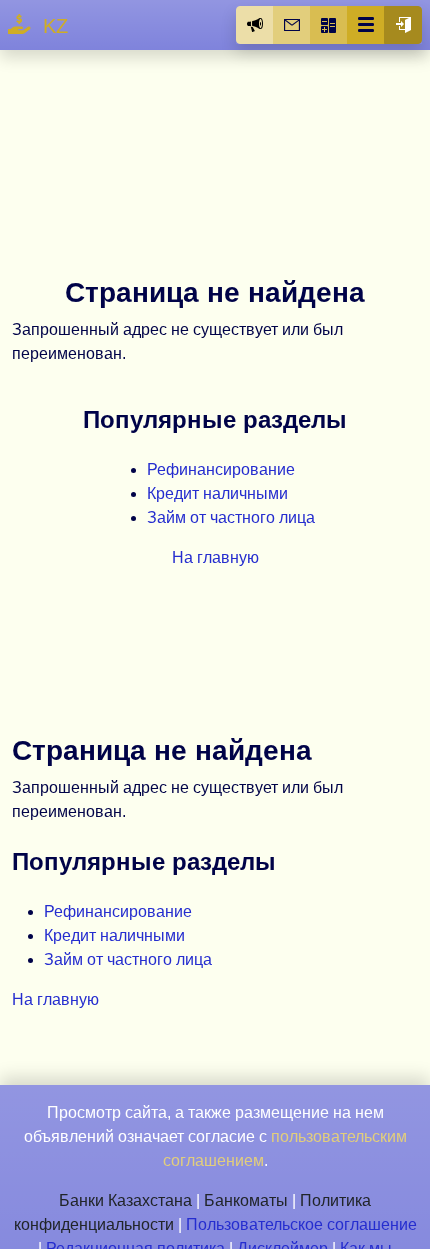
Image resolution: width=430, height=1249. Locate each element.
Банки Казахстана (125, 1200)
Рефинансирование (221, 469)
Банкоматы (246, 1200)
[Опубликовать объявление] (255, 25)
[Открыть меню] (366, 25)
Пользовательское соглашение (301, 1224)
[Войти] (403, 25)
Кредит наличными (217, 493)
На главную (215, 557)
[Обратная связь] (292, 25)
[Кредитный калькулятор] (329, 25)
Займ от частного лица (231, 517)
